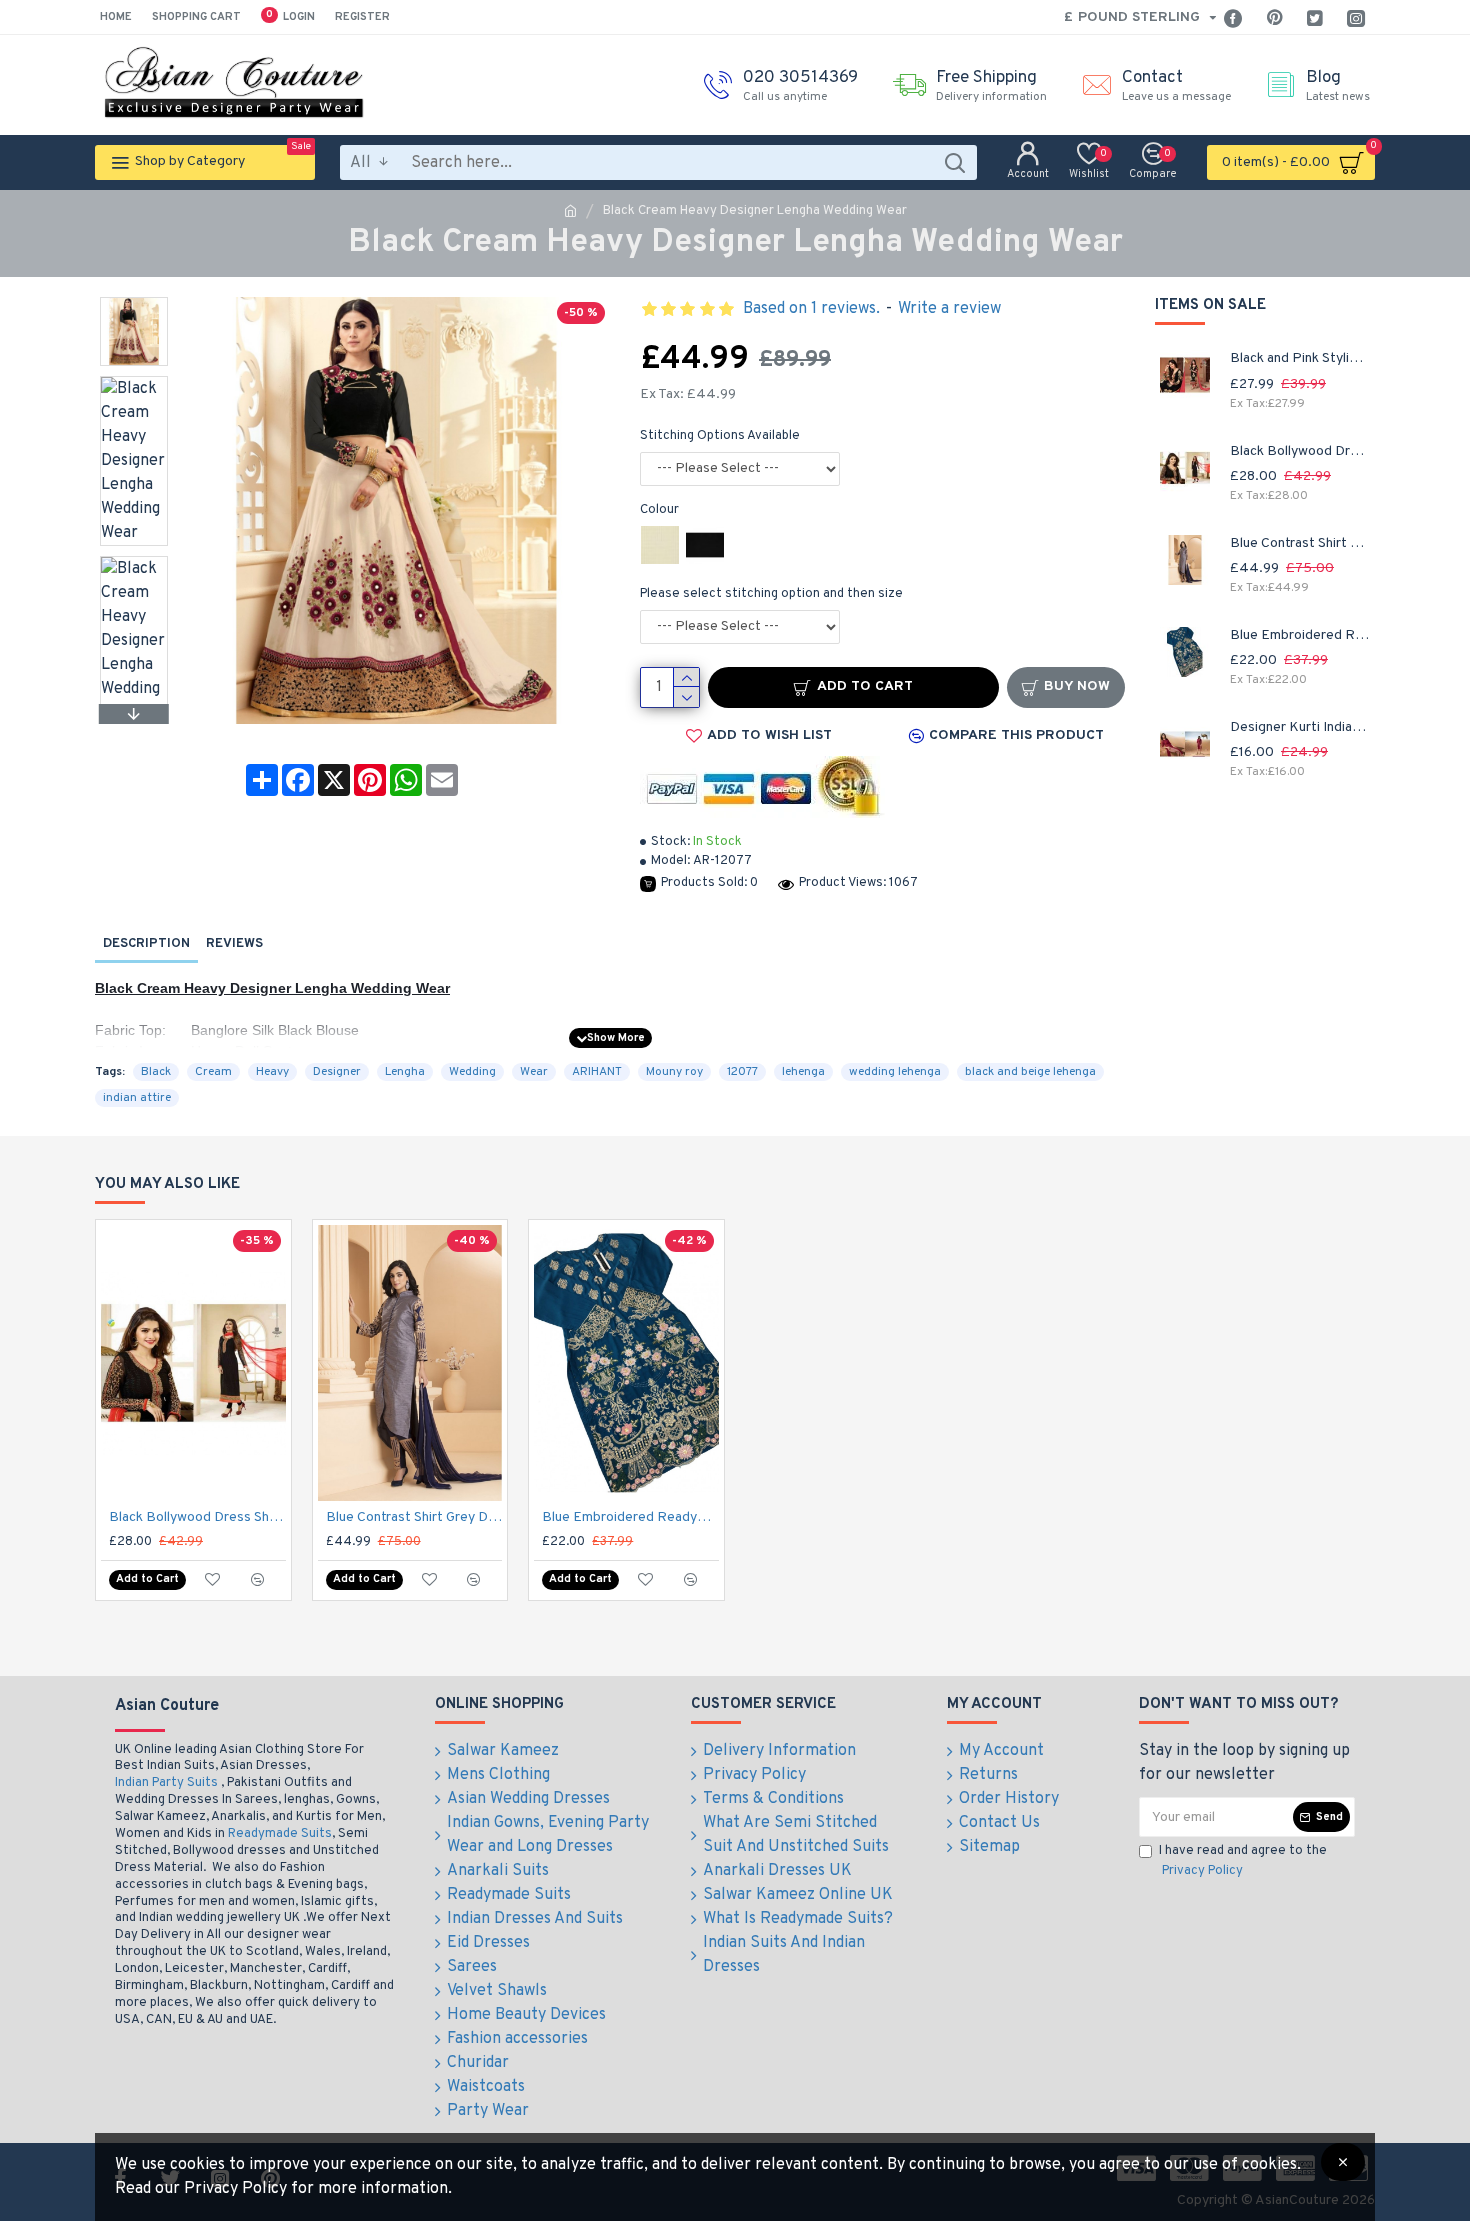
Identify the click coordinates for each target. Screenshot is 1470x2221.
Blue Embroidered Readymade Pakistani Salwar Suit (1300, 635)
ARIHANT (597, 1072)
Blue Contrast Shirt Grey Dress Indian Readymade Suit (1300, 543)
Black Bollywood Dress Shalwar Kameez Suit (1300, 451)
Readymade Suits (280, 1834)
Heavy (272, 1072)
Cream (213, 1072)
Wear (534, 1072)
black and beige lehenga (1030, 1072)
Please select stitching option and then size (771, 594)
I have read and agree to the (1243, 1861)
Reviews (234, 944)
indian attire (137, 1098)
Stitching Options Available (720, 436)
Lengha (405, 1072)
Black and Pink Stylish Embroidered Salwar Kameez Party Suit (1300, 358)
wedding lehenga (895, 1072)
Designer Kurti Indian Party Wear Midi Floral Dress (1300, 727)
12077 (742, 1072)
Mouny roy (674, 1072)
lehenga (803, 1072)
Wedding (472, 1072)
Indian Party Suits (166, 1783)
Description (146, 944)
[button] (134, 302)
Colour (659, 510)
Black (156, 1072)
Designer (337, 1072)
